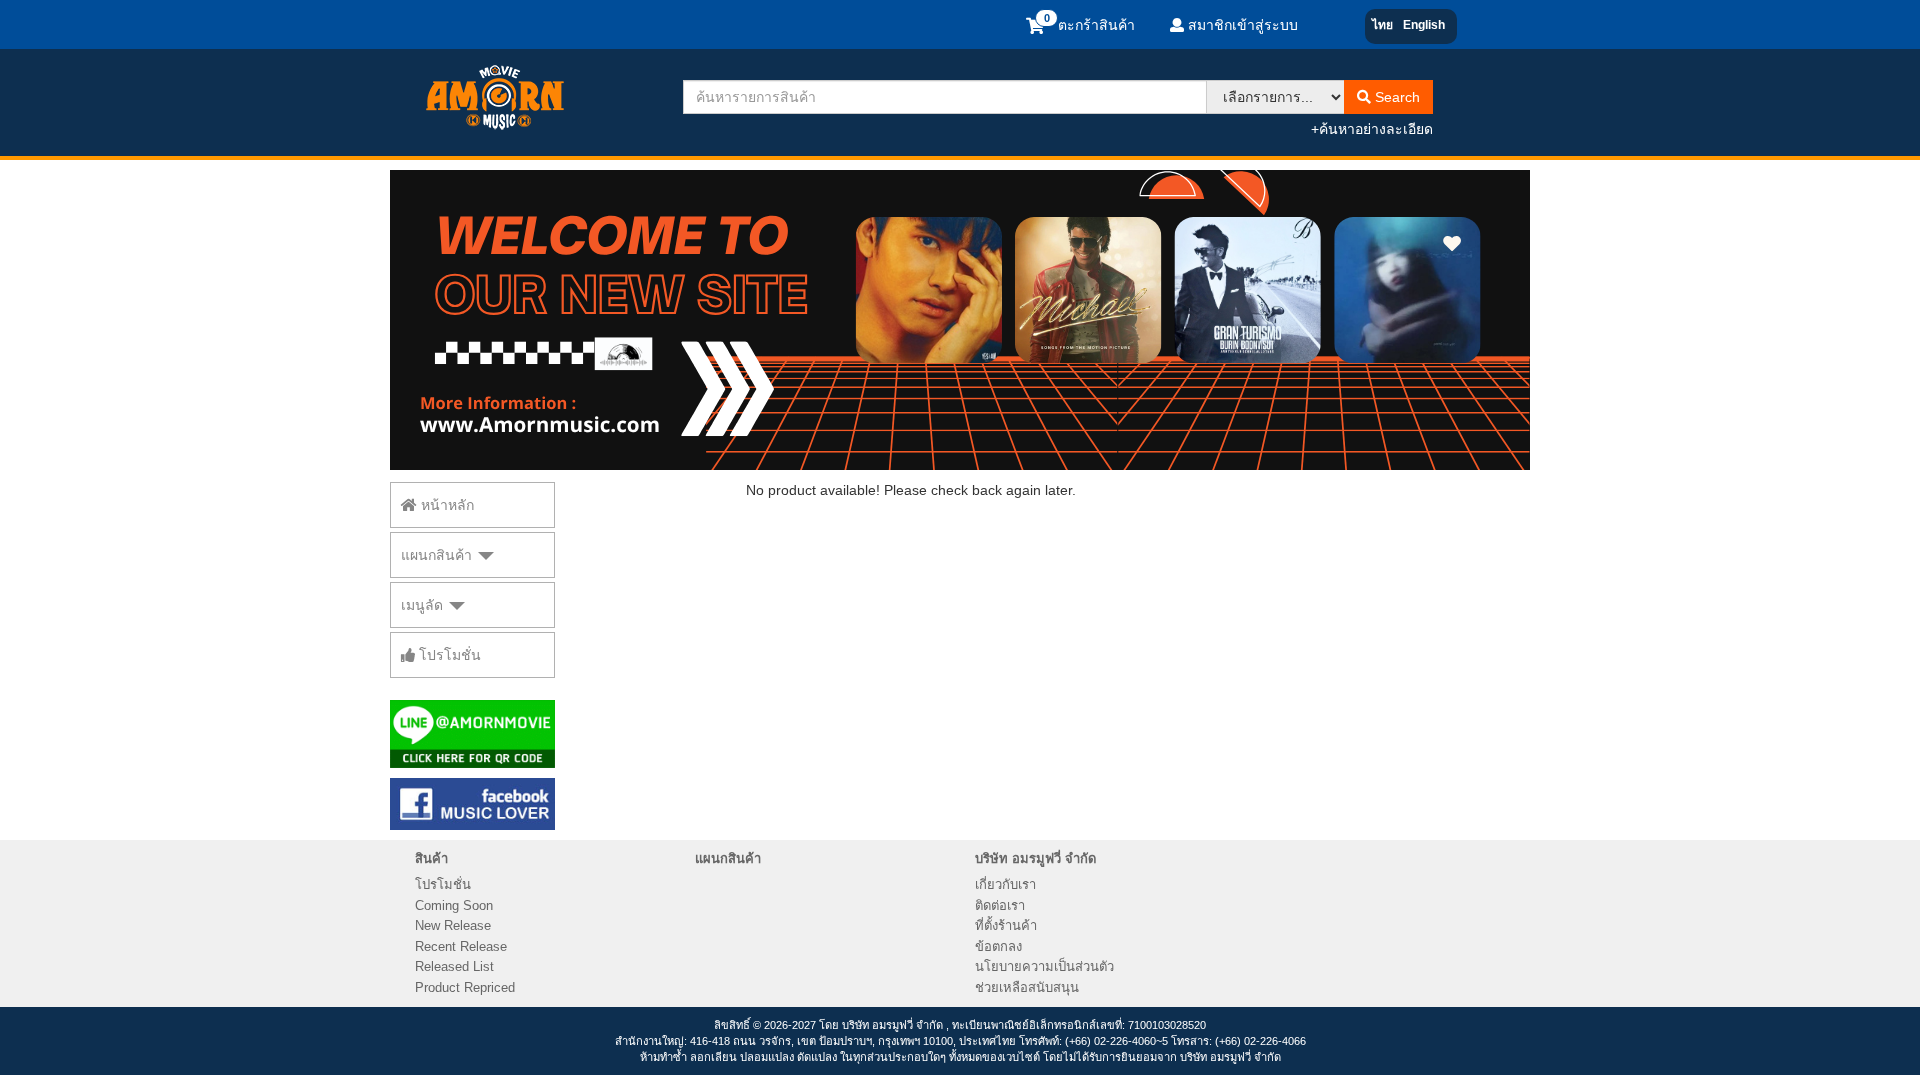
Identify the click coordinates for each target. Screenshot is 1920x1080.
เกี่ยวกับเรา (1005, 884)
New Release (453, 925)
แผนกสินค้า (438, 555)
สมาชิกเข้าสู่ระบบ (1241, 25)
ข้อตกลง (998, 946)
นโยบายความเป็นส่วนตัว (1044, 966)
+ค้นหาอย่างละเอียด (1372, 129)
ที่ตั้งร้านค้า (1006, 925)
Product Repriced (465, 987)
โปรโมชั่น (448, 655)
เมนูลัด (424, 605)
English (1424, 25)
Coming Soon (454, 905)
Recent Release (461, 946)
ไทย (1382, 25)
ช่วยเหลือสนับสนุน (1027, 987)
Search (1395, 97)
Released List (454, 966)
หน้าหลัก (445, 505)
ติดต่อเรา (1000, 905)
